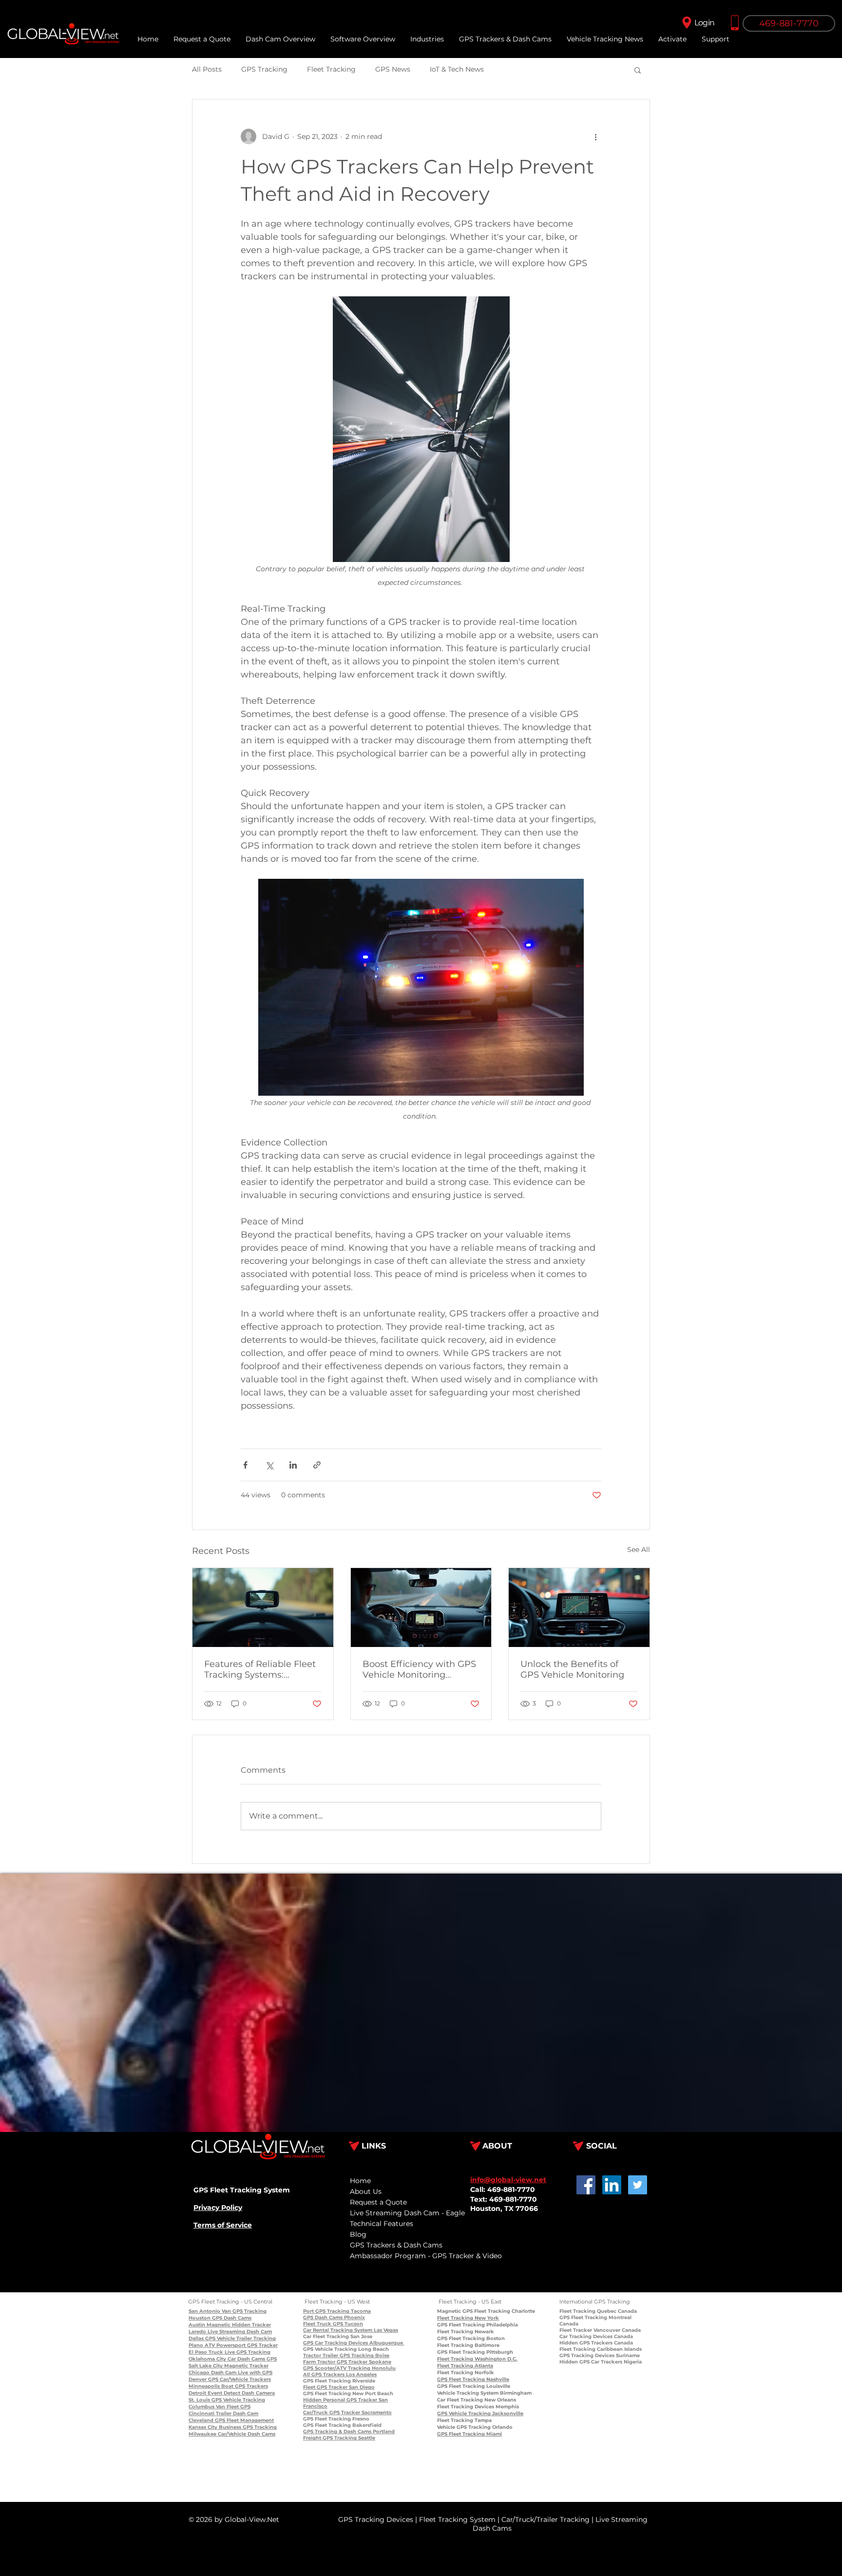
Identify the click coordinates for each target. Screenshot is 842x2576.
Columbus (201, 2407)
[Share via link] (317, 1465)
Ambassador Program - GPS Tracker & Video (426, 2256)
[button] (715, 39)
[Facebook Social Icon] (586, 2185)
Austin (197, 2325)
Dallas (196, 2338)
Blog (358, 2234)
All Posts (207, 69)
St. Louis (199, 2400)
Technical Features (382, 2224)
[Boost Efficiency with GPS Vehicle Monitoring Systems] (421, 1608)
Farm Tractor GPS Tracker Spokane (347, 2362)
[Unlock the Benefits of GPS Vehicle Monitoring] (579, 1608)
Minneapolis (204, 2386)
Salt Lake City (206, 2366)
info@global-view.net (508, 2180)
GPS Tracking (264, 69)
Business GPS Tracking (247, 2427)
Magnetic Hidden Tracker (238, 2325)
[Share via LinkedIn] (293, 1465)
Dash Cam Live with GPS (241, 2373)
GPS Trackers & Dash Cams (396, 2245)
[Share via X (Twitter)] (269, 1465)
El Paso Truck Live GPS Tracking (230, 2352)
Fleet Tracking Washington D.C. (477, 2359)
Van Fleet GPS (232, 2407)
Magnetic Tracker (246, 2366)
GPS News (393, 69)
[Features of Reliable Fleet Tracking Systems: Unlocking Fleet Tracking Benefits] (263, 1608)
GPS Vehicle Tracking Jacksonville (480, 2413)
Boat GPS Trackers (244, 2386)
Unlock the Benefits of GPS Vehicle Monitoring (572, 1669)
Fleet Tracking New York (468, 2318)
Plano (196, 2345)
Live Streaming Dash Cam (239, 2332)
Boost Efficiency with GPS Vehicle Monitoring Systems (419, 1669)
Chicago (199, 2373)
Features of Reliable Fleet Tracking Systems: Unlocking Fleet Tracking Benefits (260, 1669)
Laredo (197, 2332)
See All (639, 1549)
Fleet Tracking (331, 69)
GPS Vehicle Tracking (238, 2400)
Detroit (197, 2393)
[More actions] (595, 136)
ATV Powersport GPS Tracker (240, 2345)
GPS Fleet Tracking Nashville (473, 2379)
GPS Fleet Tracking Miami (469, 2434)
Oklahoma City (207, 2359)
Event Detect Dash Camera (240, 2393)
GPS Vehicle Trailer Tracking (240, 2338)
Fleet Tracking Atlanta (465, 2366)
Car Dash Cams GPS (251, 2359)
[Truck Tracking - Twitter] (638, 2185)
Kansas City (203, 2427)
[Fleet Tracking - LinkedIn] (612, 2185)
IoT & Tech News (457, 69)
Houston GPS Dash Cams (220, 2318)
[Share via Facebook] (245, 1465)
